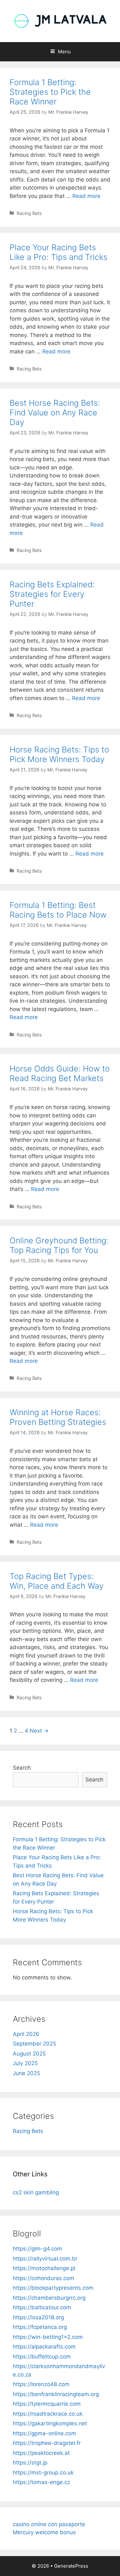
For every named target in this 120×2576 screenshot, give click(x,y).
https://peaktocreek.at (41, 2453)
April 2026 (26, 2034)
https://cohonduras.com (44, 2278)
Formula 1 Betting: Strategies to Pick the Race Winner (50, 92)
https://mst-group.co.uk (43, 2473)
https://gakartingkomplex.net (50, 2423)
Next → (39, 1731)
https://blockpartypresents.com (53, 2288)
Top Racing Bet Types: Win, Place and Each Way (57, 1581)
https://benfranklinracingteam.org (56, 2394)
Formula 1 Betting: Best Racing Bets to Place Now (58, 910)
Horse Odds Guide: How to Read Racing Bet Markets (60, 1073)
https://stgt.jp (30, 2463)
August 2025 (29, 2054)
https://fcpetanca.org (40, 2327)
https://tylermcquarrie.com (47, 2404)
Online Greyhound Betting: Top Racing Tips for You (59, 1245)
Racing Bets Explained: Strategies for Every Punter (52, 594)
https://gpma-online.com (44, 2433)
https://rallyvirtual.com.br (45, 2259)
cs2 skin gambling (36, 2192)
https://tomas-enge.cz (41, 2482)
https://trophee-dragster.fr (47, 2443)
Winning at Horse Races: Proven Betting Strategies (58, 1417)
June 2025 (26, 2073)
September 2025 (34, 2044)
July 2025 (25, 2063)
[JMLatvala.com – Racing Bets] (60, 21)
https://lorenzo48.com (41, 2384)
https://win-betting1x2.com (48, 2337)
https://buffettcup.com (42, 2357)
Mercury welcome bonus (44, 2532)
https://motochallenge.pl (44, 2268)
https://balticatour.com (42, 2307)
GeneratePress (71, 2566)
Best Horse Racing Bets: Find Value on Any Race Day (55, 413)
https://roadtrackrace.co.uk (48, 2414)
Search (22, 1768)
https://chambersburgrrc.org (49, 2298)
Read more (86, 196)
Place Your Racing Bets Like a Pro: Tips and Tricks (59, 252)
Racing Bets (29, 213)
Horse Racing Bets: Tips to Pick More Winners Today (59, 754)
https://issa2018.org (38, 2317)
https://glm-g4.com (37, 2249)
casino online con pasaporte (49, 2524)
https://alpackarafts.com (44, 2347)
